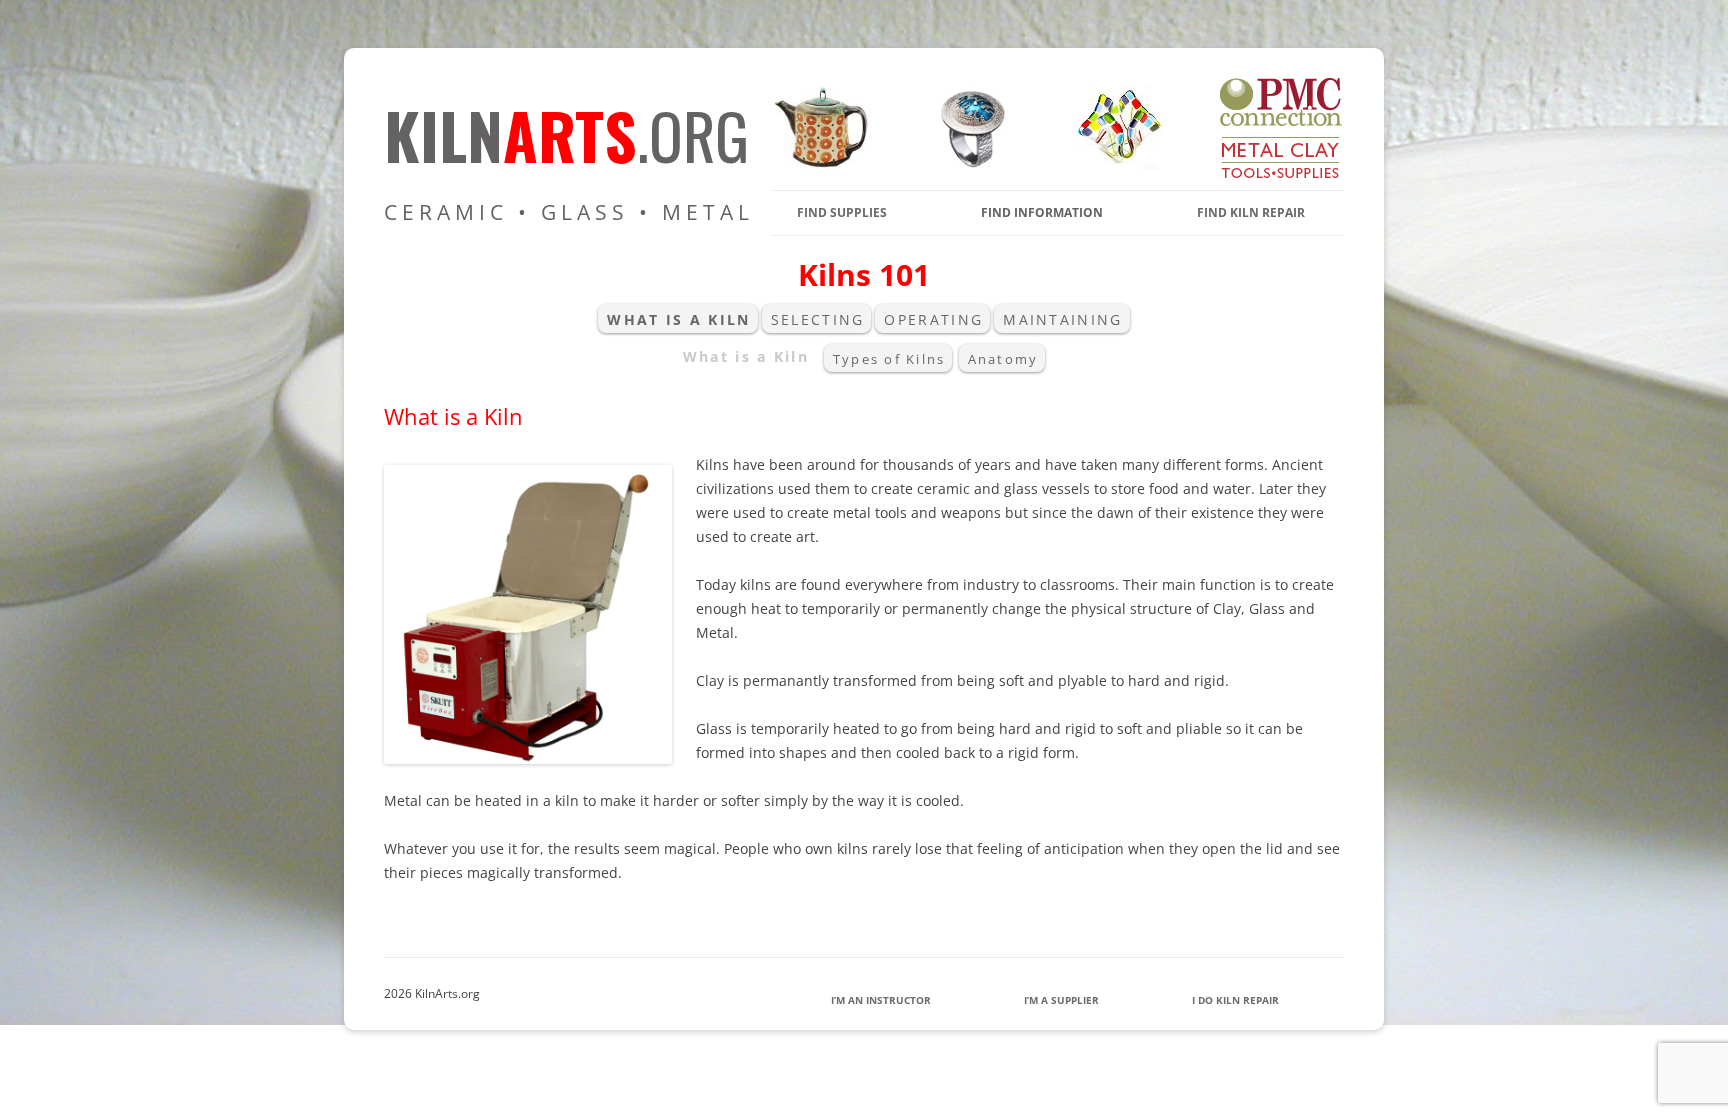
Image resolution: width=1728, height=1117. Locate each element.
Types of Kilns (889, 359)
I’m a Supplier (1061, 1000)
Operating (933, 319)
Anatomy (1003, 359)
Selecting (818, 319)
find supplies (842, 212)
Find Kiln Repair (1251, 212)
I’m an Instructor (881, 1000)
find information (1042, 212)
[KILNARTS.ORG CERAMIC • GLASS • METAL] (966, 164)
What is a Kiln (678, 319)
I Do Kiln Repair (1235, 1000)
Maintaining (1062, 319)
